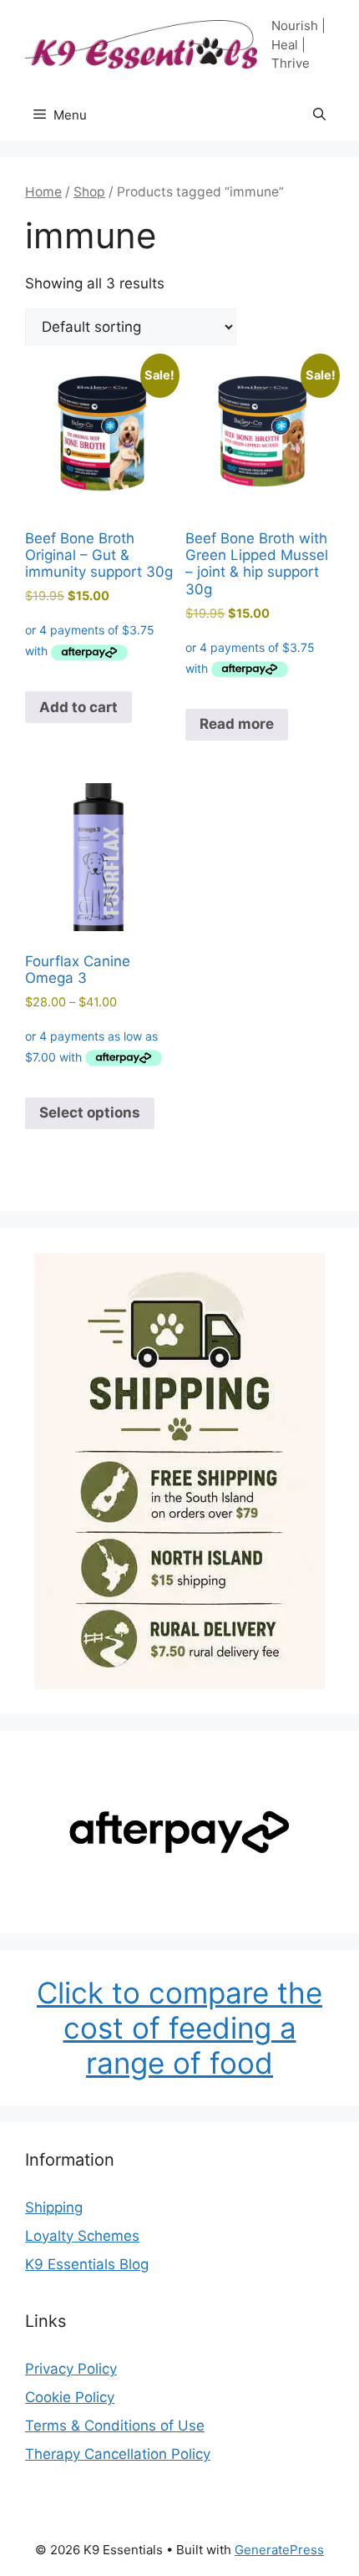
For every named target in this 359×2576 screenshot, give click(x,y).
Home (43, 192)
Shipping (54, 2207)
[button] (319, 115)
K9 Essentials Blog (87, 2264)
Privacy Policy (71, 2369)
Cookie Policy (70, 2397)
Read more (237, 724)
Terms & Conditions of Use (115, 2426)
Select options (90, 1112)
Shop (89, 192)
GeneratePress (279, 2550)
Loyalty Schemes (82, 2236)
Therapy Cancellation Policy (118, 2454)
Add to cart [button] (78, 707)
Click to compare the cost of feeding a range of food (179, 2028)
